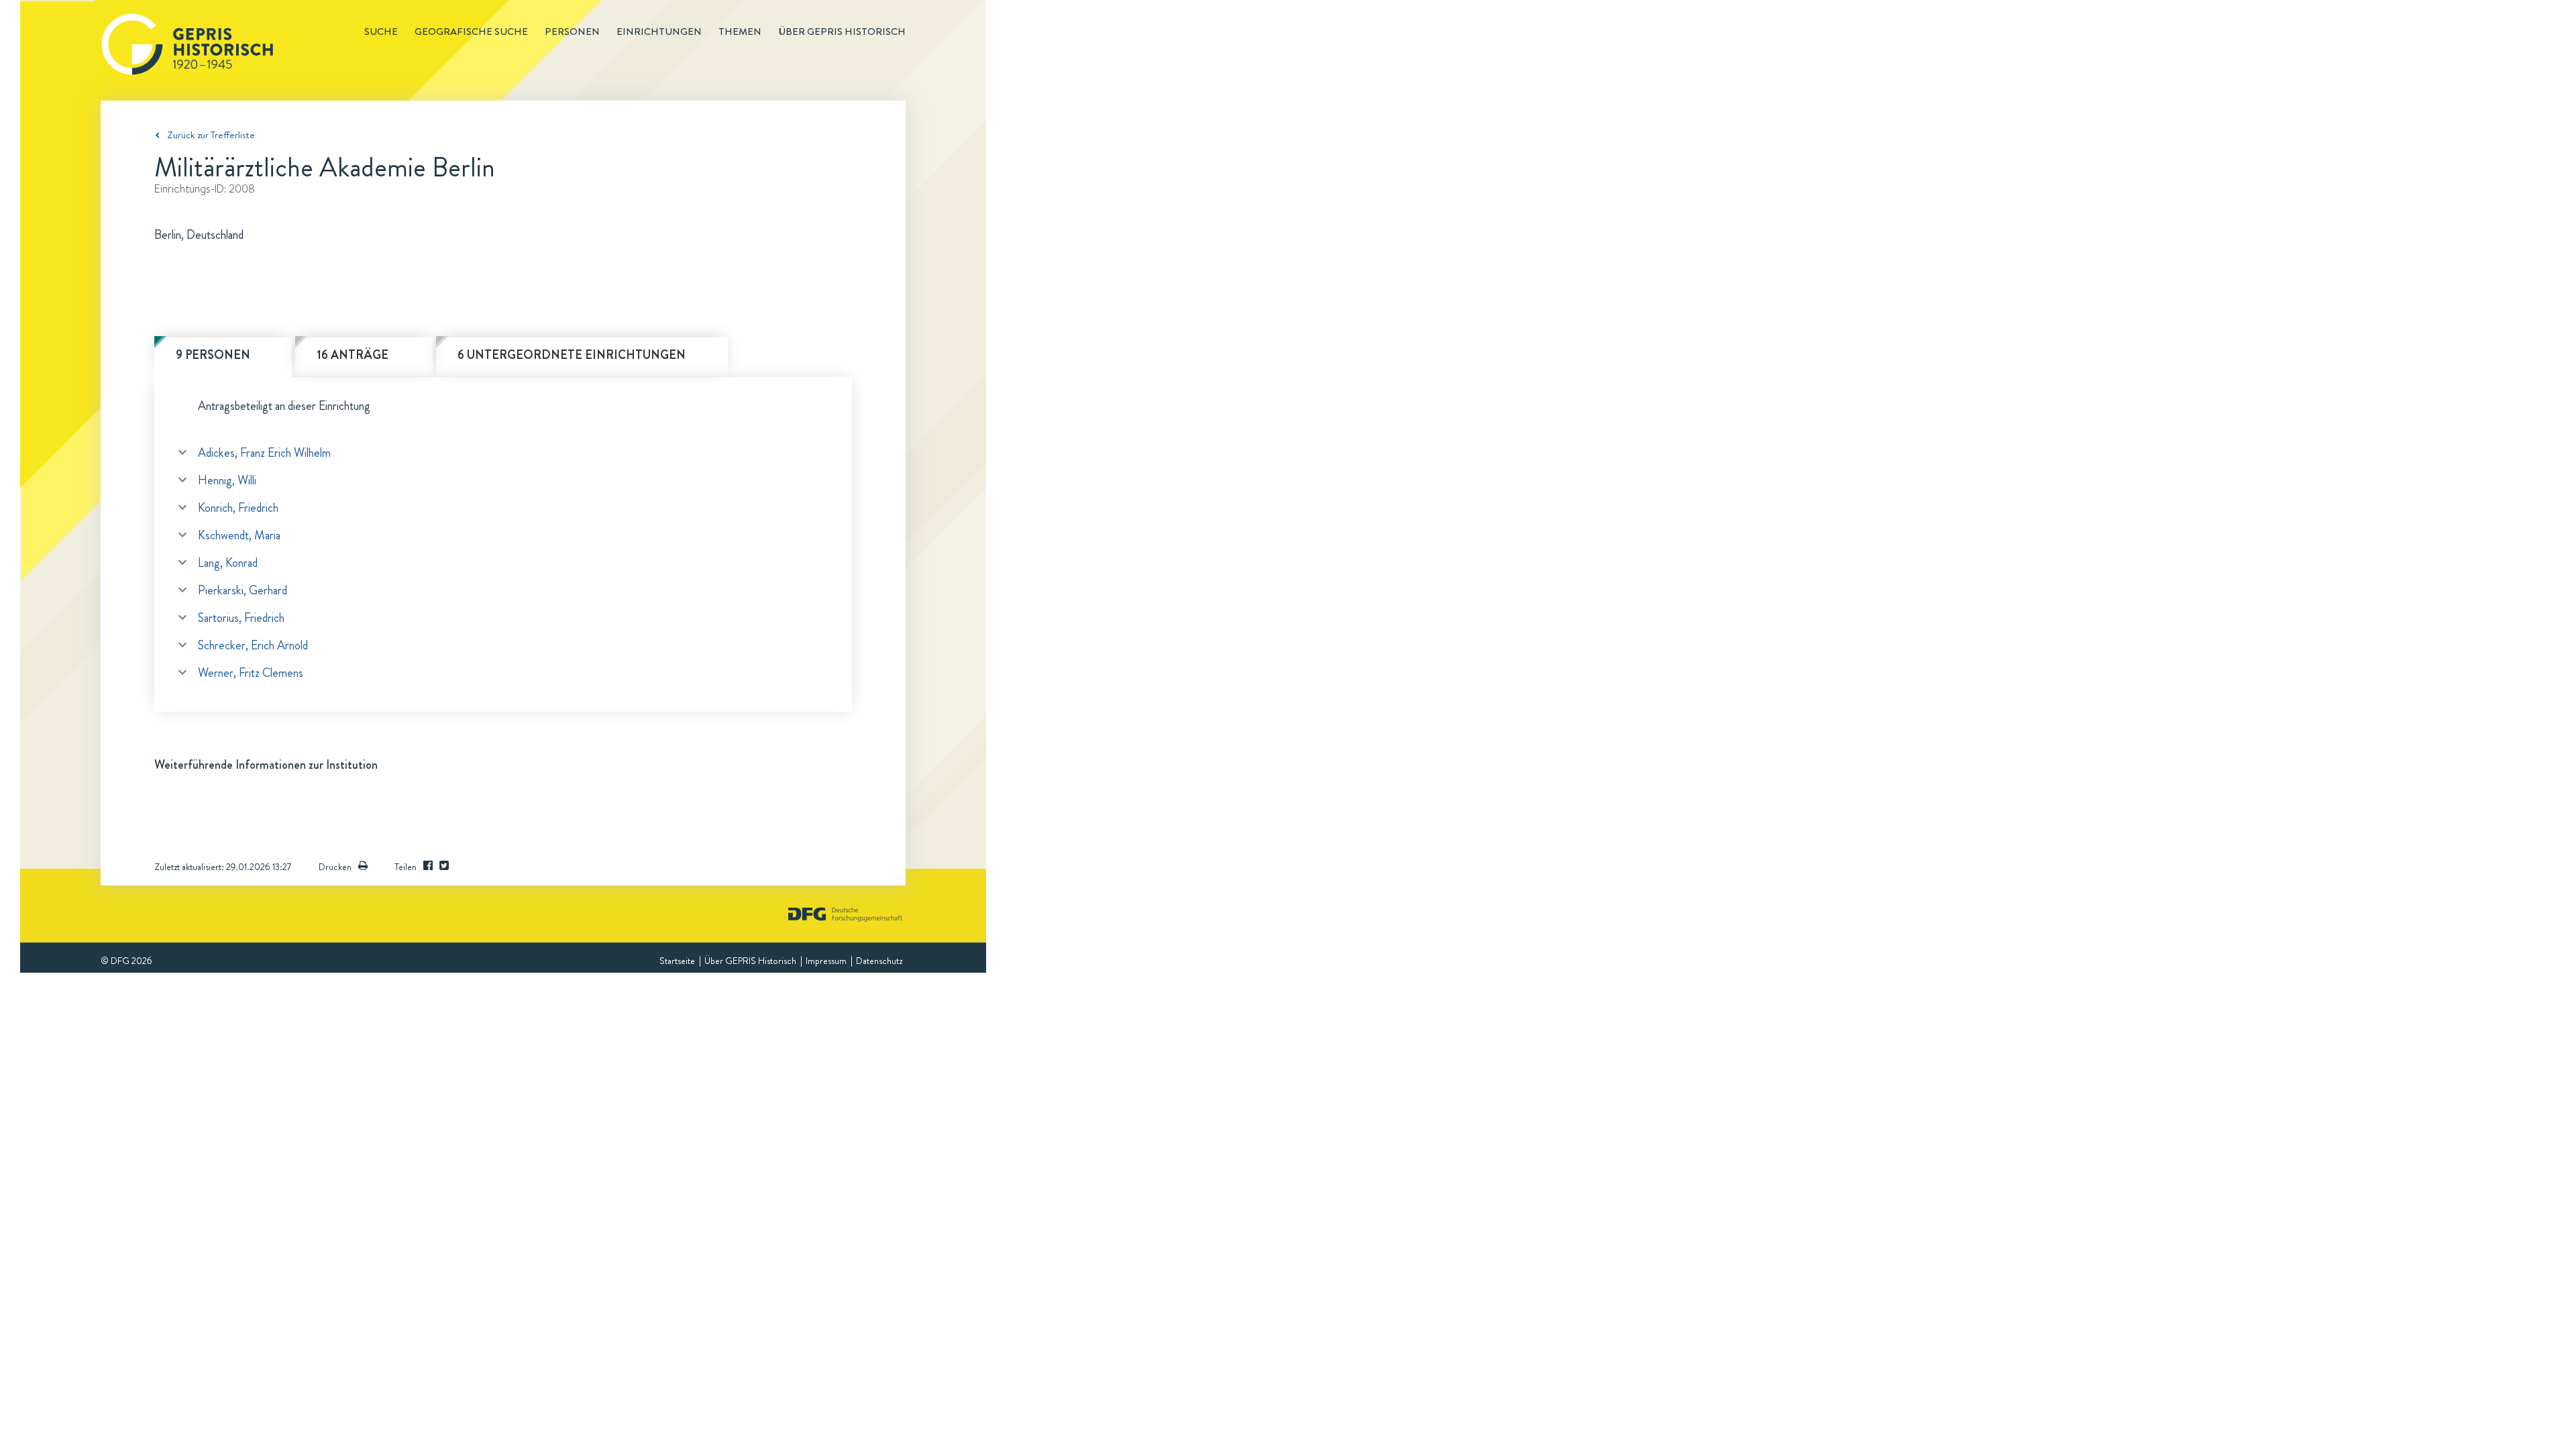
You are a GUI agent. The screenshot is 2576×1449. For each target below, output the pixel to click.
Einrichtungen (659, 32)
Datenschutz (879, 961)
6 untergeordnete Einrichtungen (572, 355)
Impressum (826, 961)
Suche (381, 32)
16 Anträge (353, 355)
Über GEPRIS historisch (842, 32)
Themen (740, 32)
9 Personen (213, 355)
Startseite (677, 961)
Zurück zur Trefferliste (211, 135)
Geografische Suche (471, 32)
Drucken (335, 867)
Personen (572, 32)
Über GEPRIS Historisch (750, 961)
